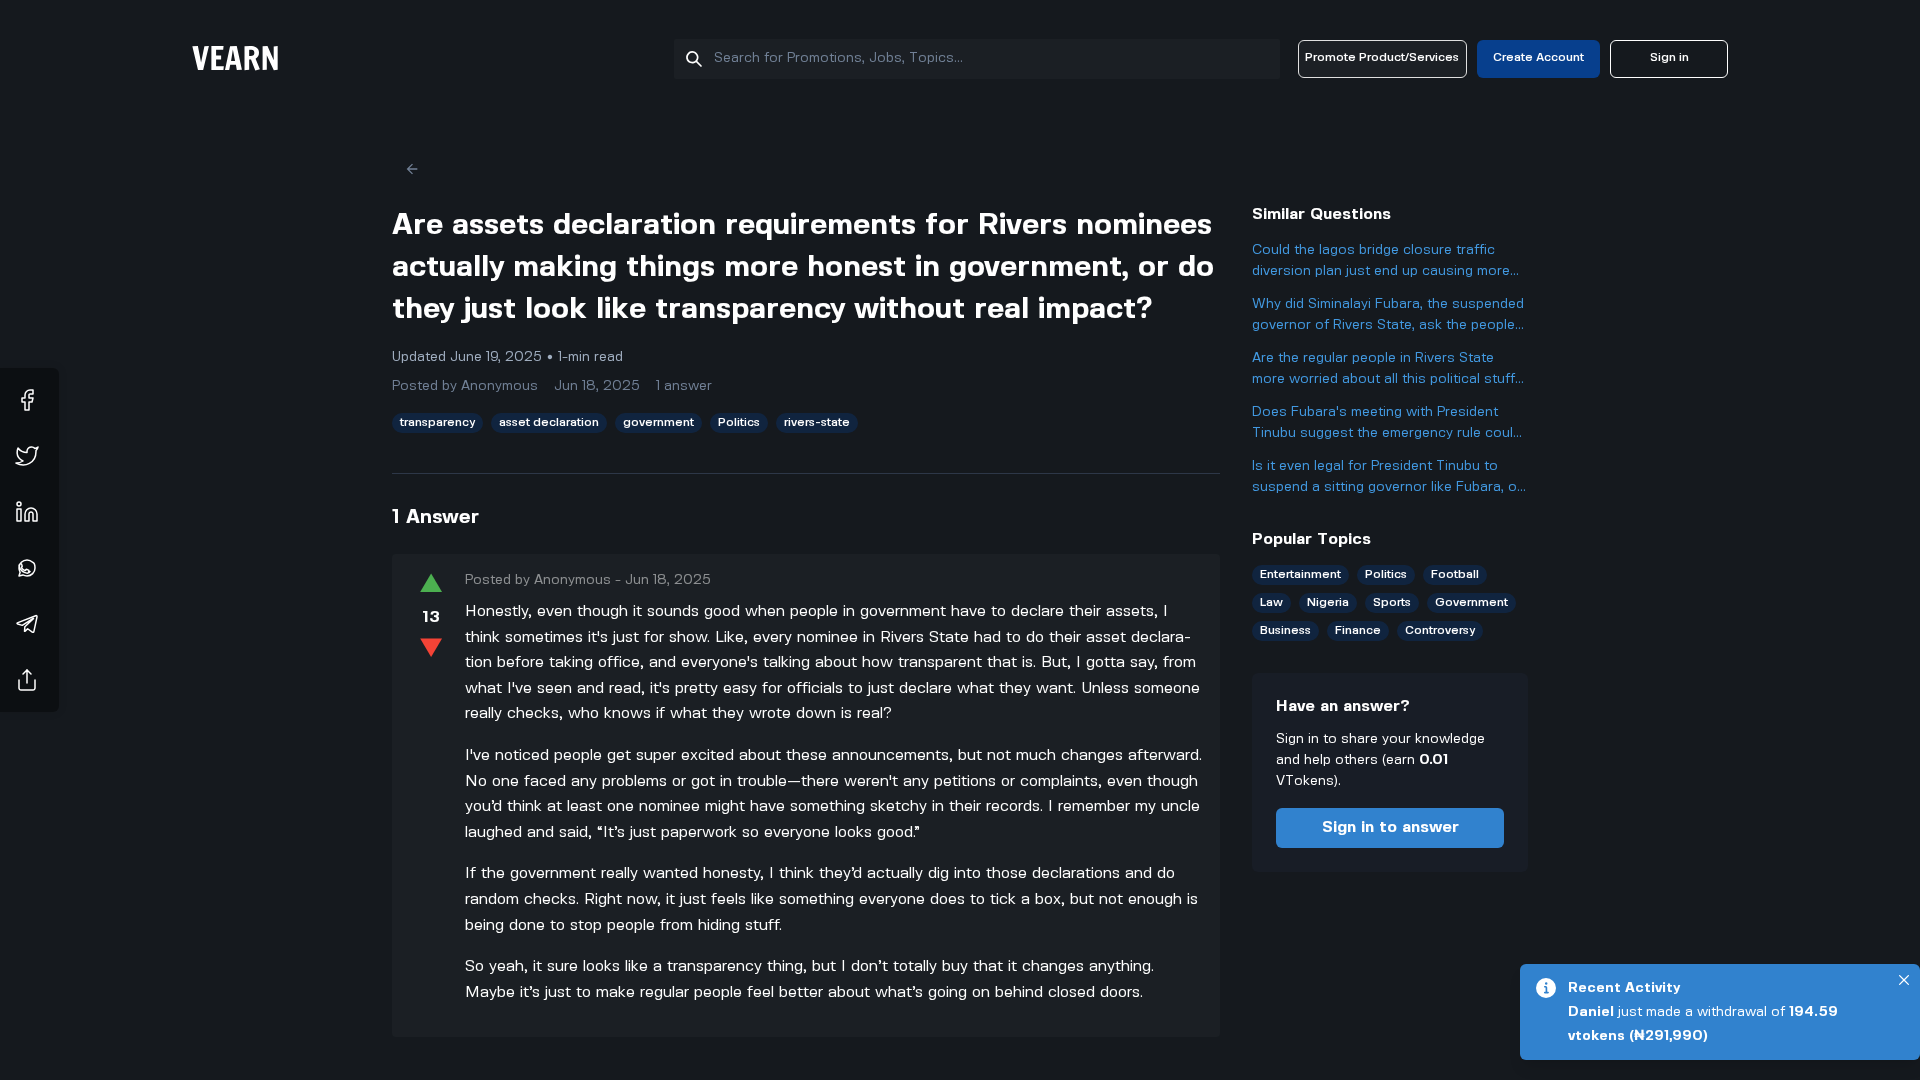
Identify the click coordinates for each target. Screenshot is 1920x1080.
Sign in (1669, 57)
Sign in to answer (1390, 827)
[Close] (1904, 980)
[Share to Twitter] (27, 456)
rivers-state (817, 422)
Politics (739, 422)
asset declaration (549, 422)
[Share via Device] (27, 680)
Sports (1392, 602)
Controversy (1440, 630)
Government (1471, 602)
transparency (437, 422)
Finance (1358, 630)
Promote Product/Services (1382, 57)
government (658, 422)
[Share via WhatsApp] (27, 568)
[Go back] (412, 169)
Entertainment (1300, 574)
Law (1271, 602)
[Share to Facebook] (27, 400)
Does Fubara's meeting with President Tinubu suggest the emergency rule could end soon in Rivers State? (1386, 424)
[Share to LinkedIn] (27, 512)
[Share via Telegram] (27, 624)
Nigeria (1328, 602)
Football (1455, 574)
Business (1285, 630)
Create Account (1538, 57)
